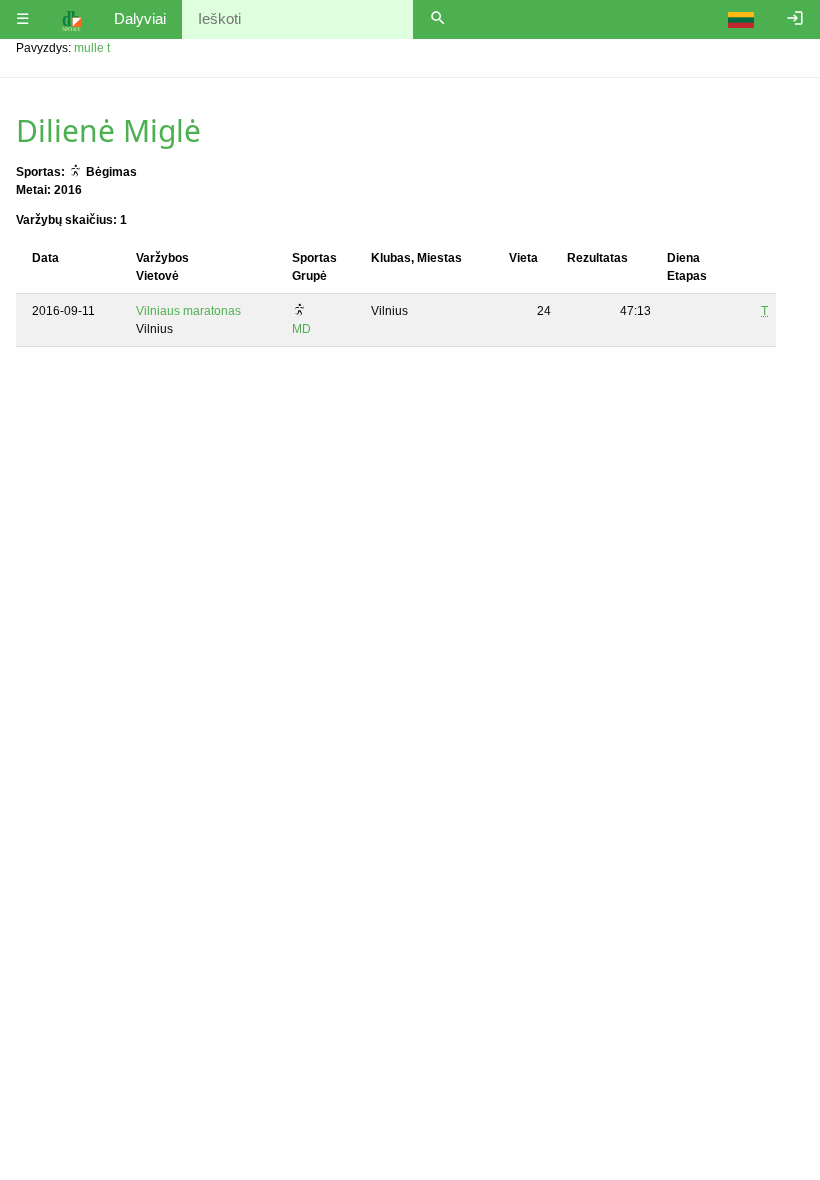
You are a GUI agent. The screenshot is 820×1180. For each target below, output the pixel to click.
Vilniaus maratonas (188, 311)
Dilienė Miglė (108, 130)
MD (301, 329)
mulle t (92, 48)
